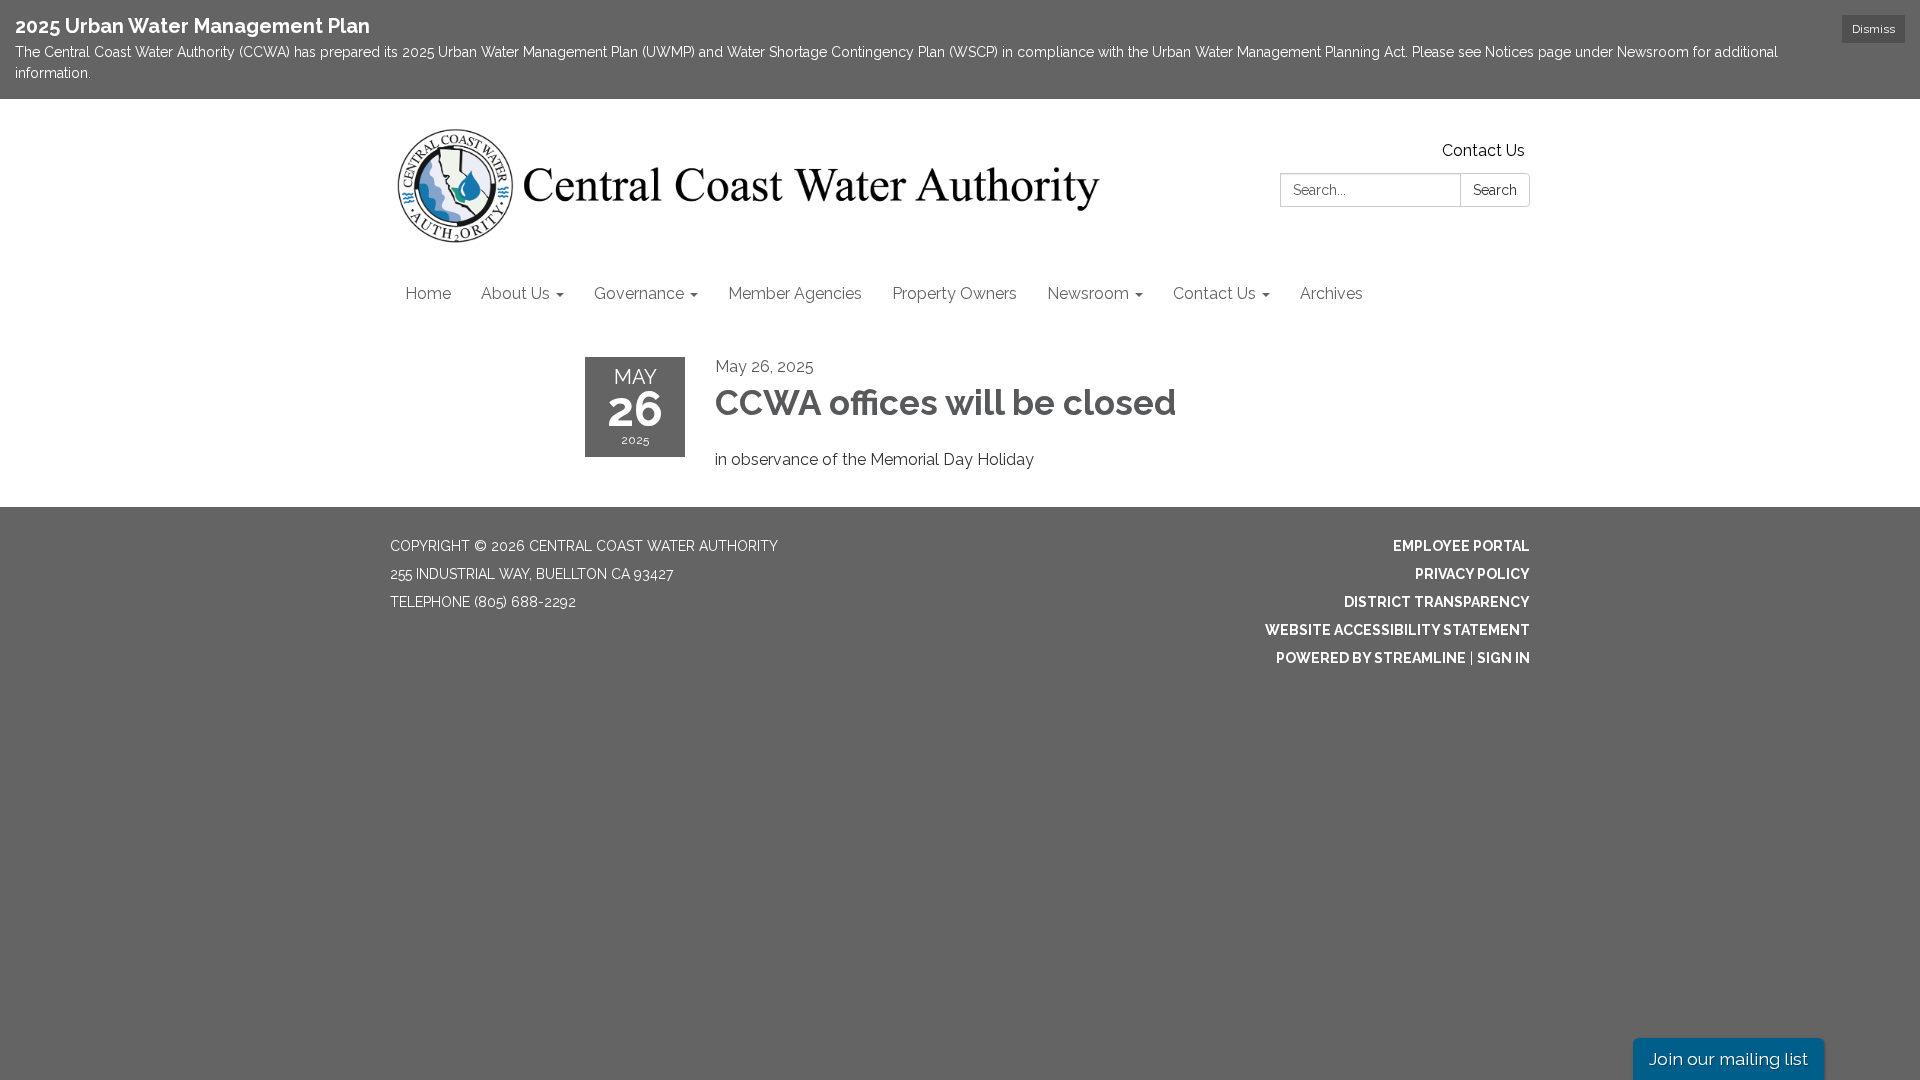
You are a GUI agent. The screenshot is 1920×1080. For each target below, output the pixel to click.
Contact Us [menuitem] (1214, 293)
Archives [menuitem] (1331, 293)
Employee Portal (1461, 546)
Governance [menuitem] (639, 293)
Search (1495, 190)
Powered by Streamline (1371, 658)
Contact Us (1483, 150)
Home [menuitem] (428, 293)
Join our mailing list (1728, 1058)
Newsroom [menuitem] (1088, 293)
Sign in (1503, 658)
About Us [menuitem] (515, 293)
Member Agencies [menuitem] (795, 293)
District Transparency (1437, 602)
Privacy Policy (1472, 574)
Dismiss (1873, 29)
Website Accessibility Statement (1397, 630)
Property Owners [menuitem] (954, 293)
